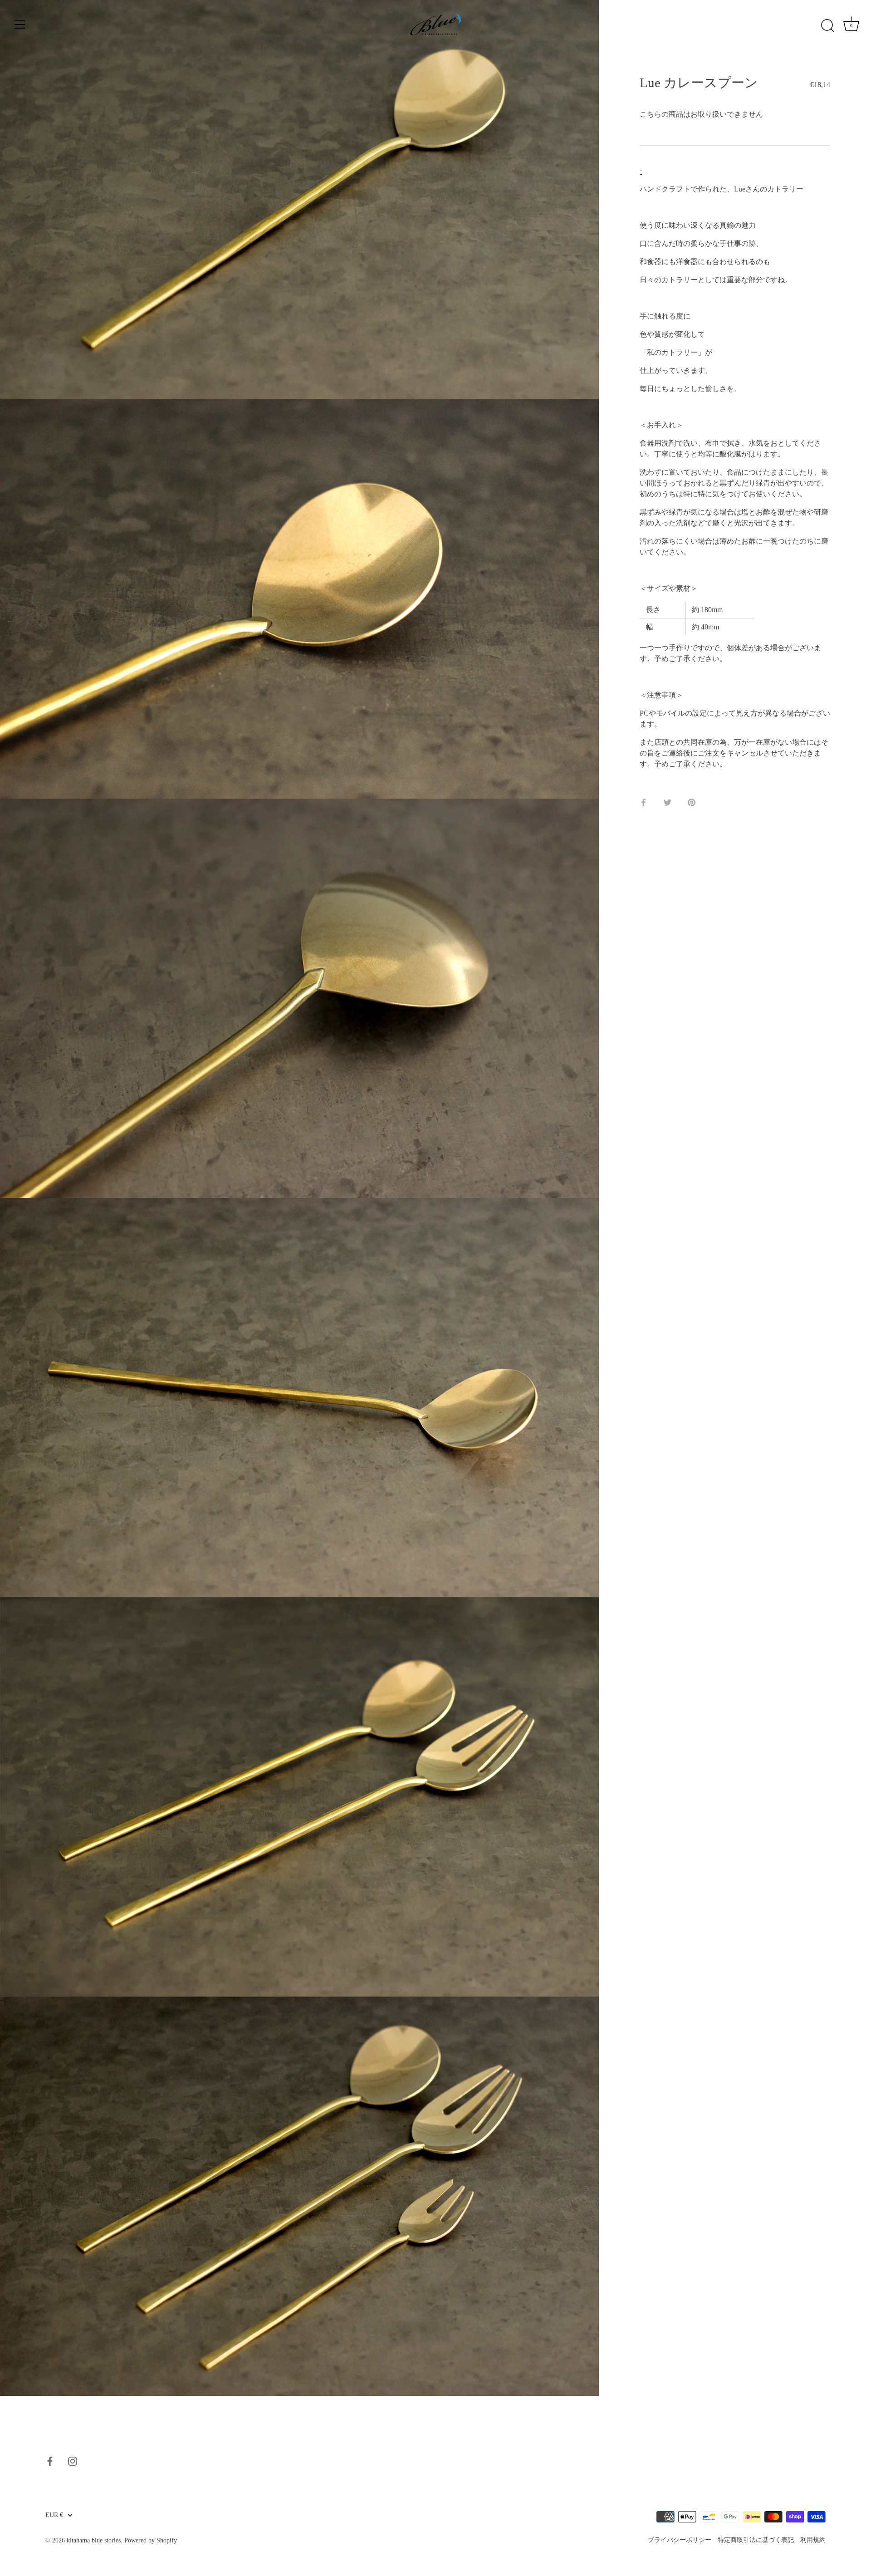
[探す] (827, 26)
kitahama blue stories (94, 2540)
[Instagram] (73, 2460)
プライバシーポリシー (680, 2540)
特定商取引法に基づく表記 (756, 2540)
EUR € (54, 2515)
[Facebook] (50, 2460)
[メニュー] (20, 25)
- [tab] (641, 169)
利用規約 (813, 2540)
